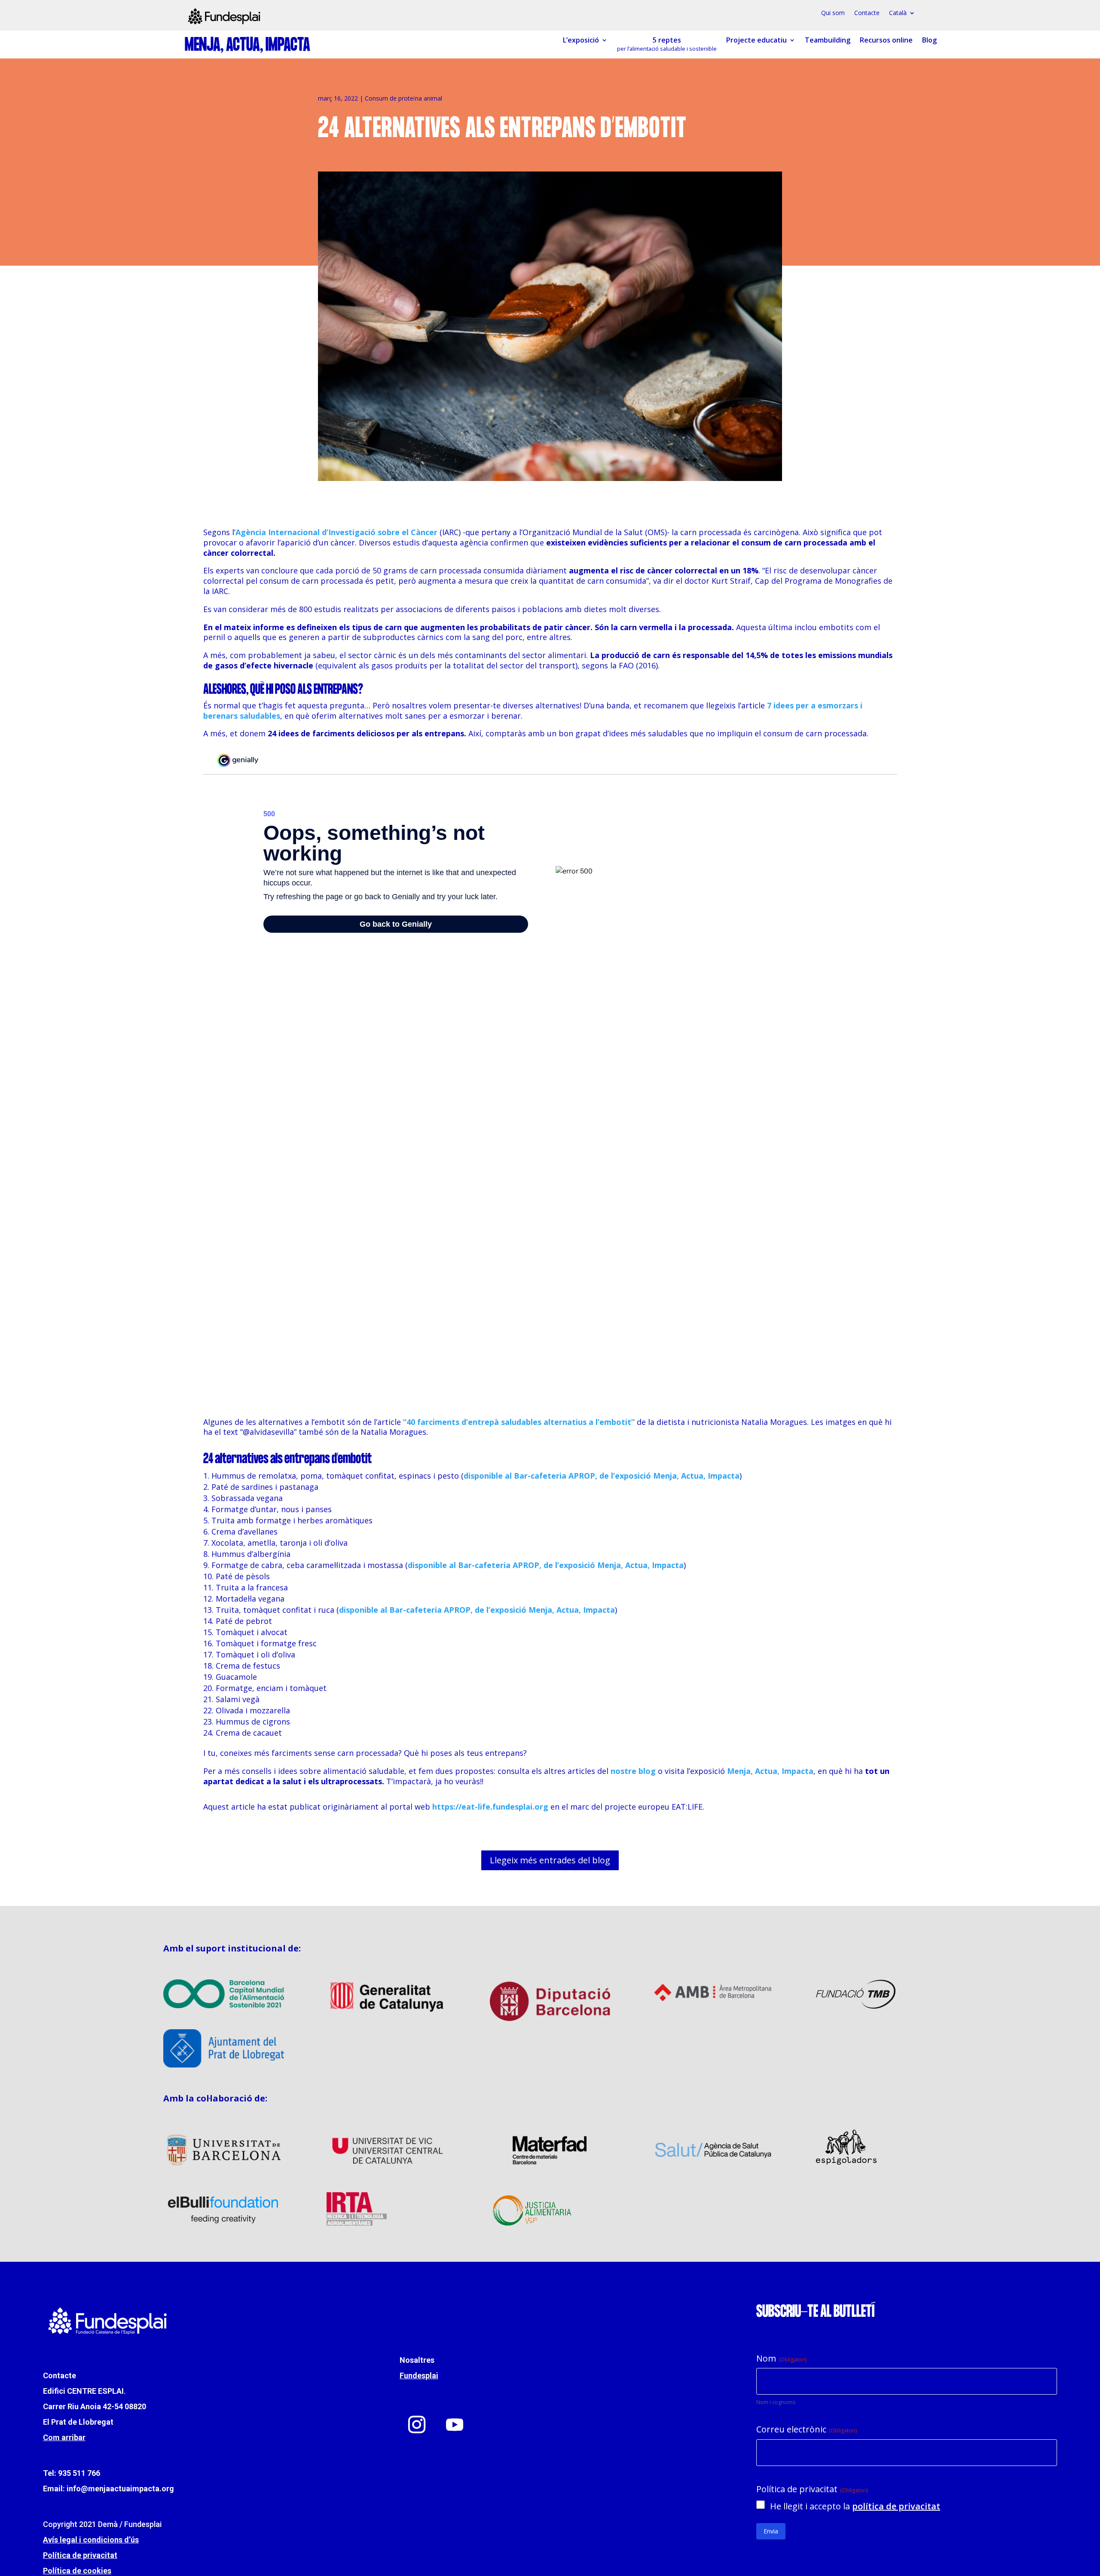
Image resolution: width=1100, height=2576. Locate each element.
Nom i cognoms (776, 2402)
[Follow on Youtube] (455, 2425)
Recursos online (886, 40)
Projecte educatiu (756, 40)
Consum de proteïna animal (403, 98)
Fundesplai (419, 2375)
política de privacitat (896, 2506)
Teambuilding (828, 40)
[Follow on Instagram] (417, 2425)
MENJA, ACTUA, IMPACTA (247, 46)
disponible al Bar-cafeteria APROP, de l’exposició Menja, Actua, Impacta (602, 1476)
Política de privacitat (80, 2555)
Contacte (867, 13)
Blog (929, 40)
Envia (771, 2531)
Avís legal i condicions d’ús (91, 2540)
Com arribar (64, 2437)
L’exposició (581, 40)
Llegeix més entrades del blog (550, 1860)
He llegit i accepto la (855, 2506)
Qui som (833, 13)
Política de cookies (77, 2571)
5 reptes (667, 44)
